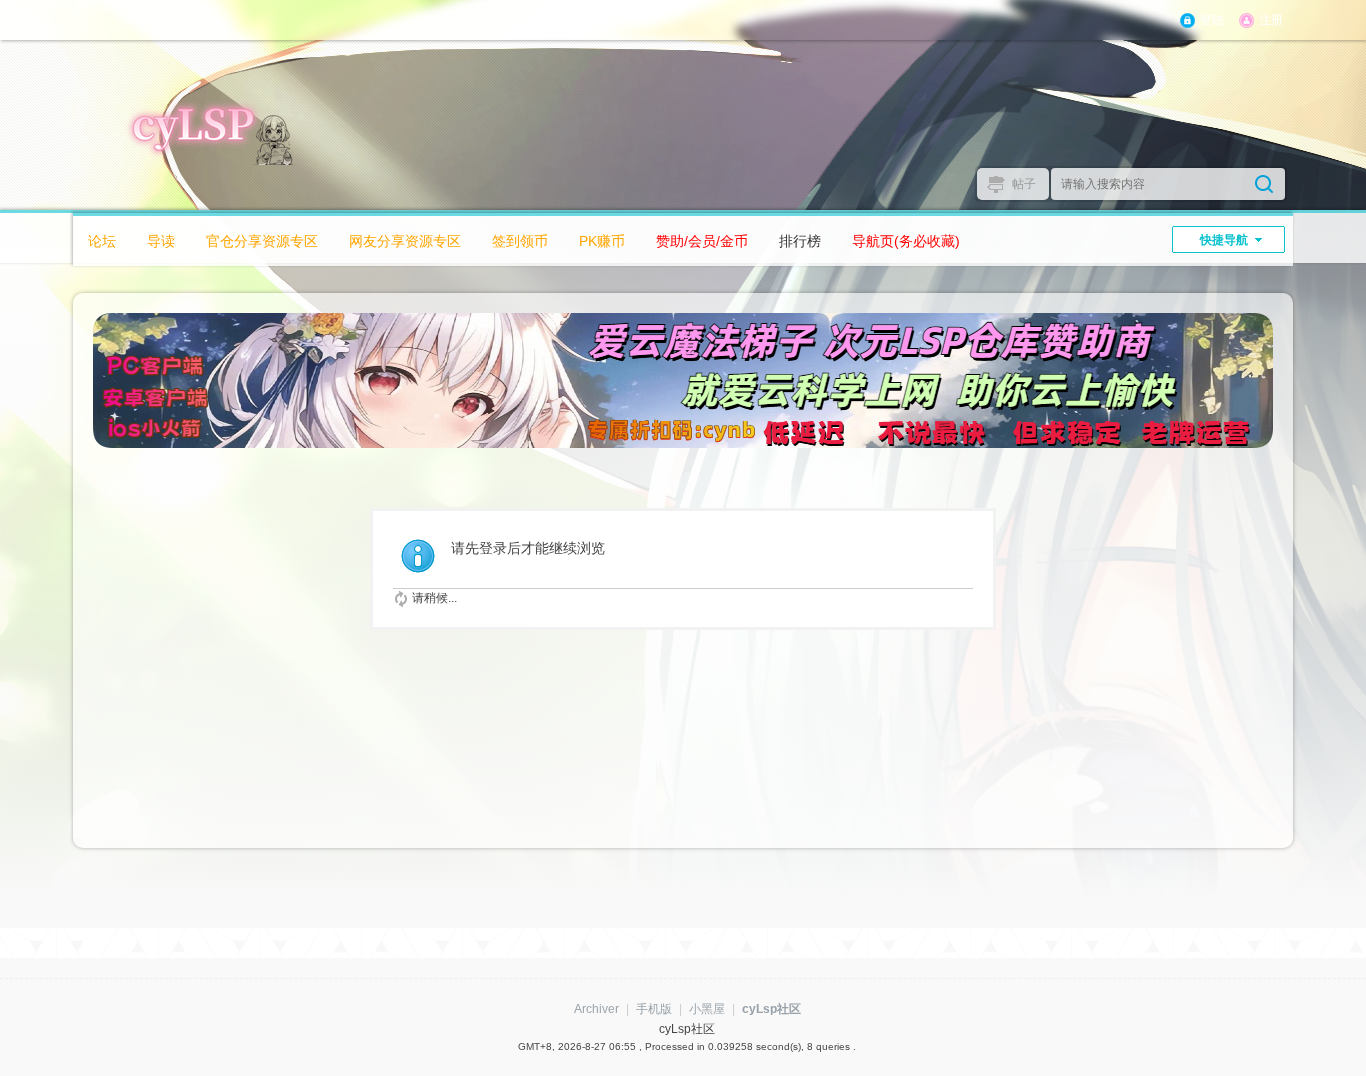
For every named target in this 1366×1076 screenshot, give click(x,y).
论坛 (102, 241)
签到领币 (520, 241)
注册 (1271, 20)
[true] (1264, 184)
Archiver (596, 1009)
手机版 (654, 1009)
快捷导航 (1224, 240)
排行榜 (800, 241)
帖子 (1024, 184)
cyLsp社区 (771, 1009)
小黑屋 (707, 1009)
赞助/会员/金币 (702, 241)
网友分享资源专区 (405, 241)
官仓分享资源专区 (262, 241)
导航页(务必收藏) (906, 241)
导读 (161, 241)
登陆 (1212, 20)
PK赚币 (602, 241)
